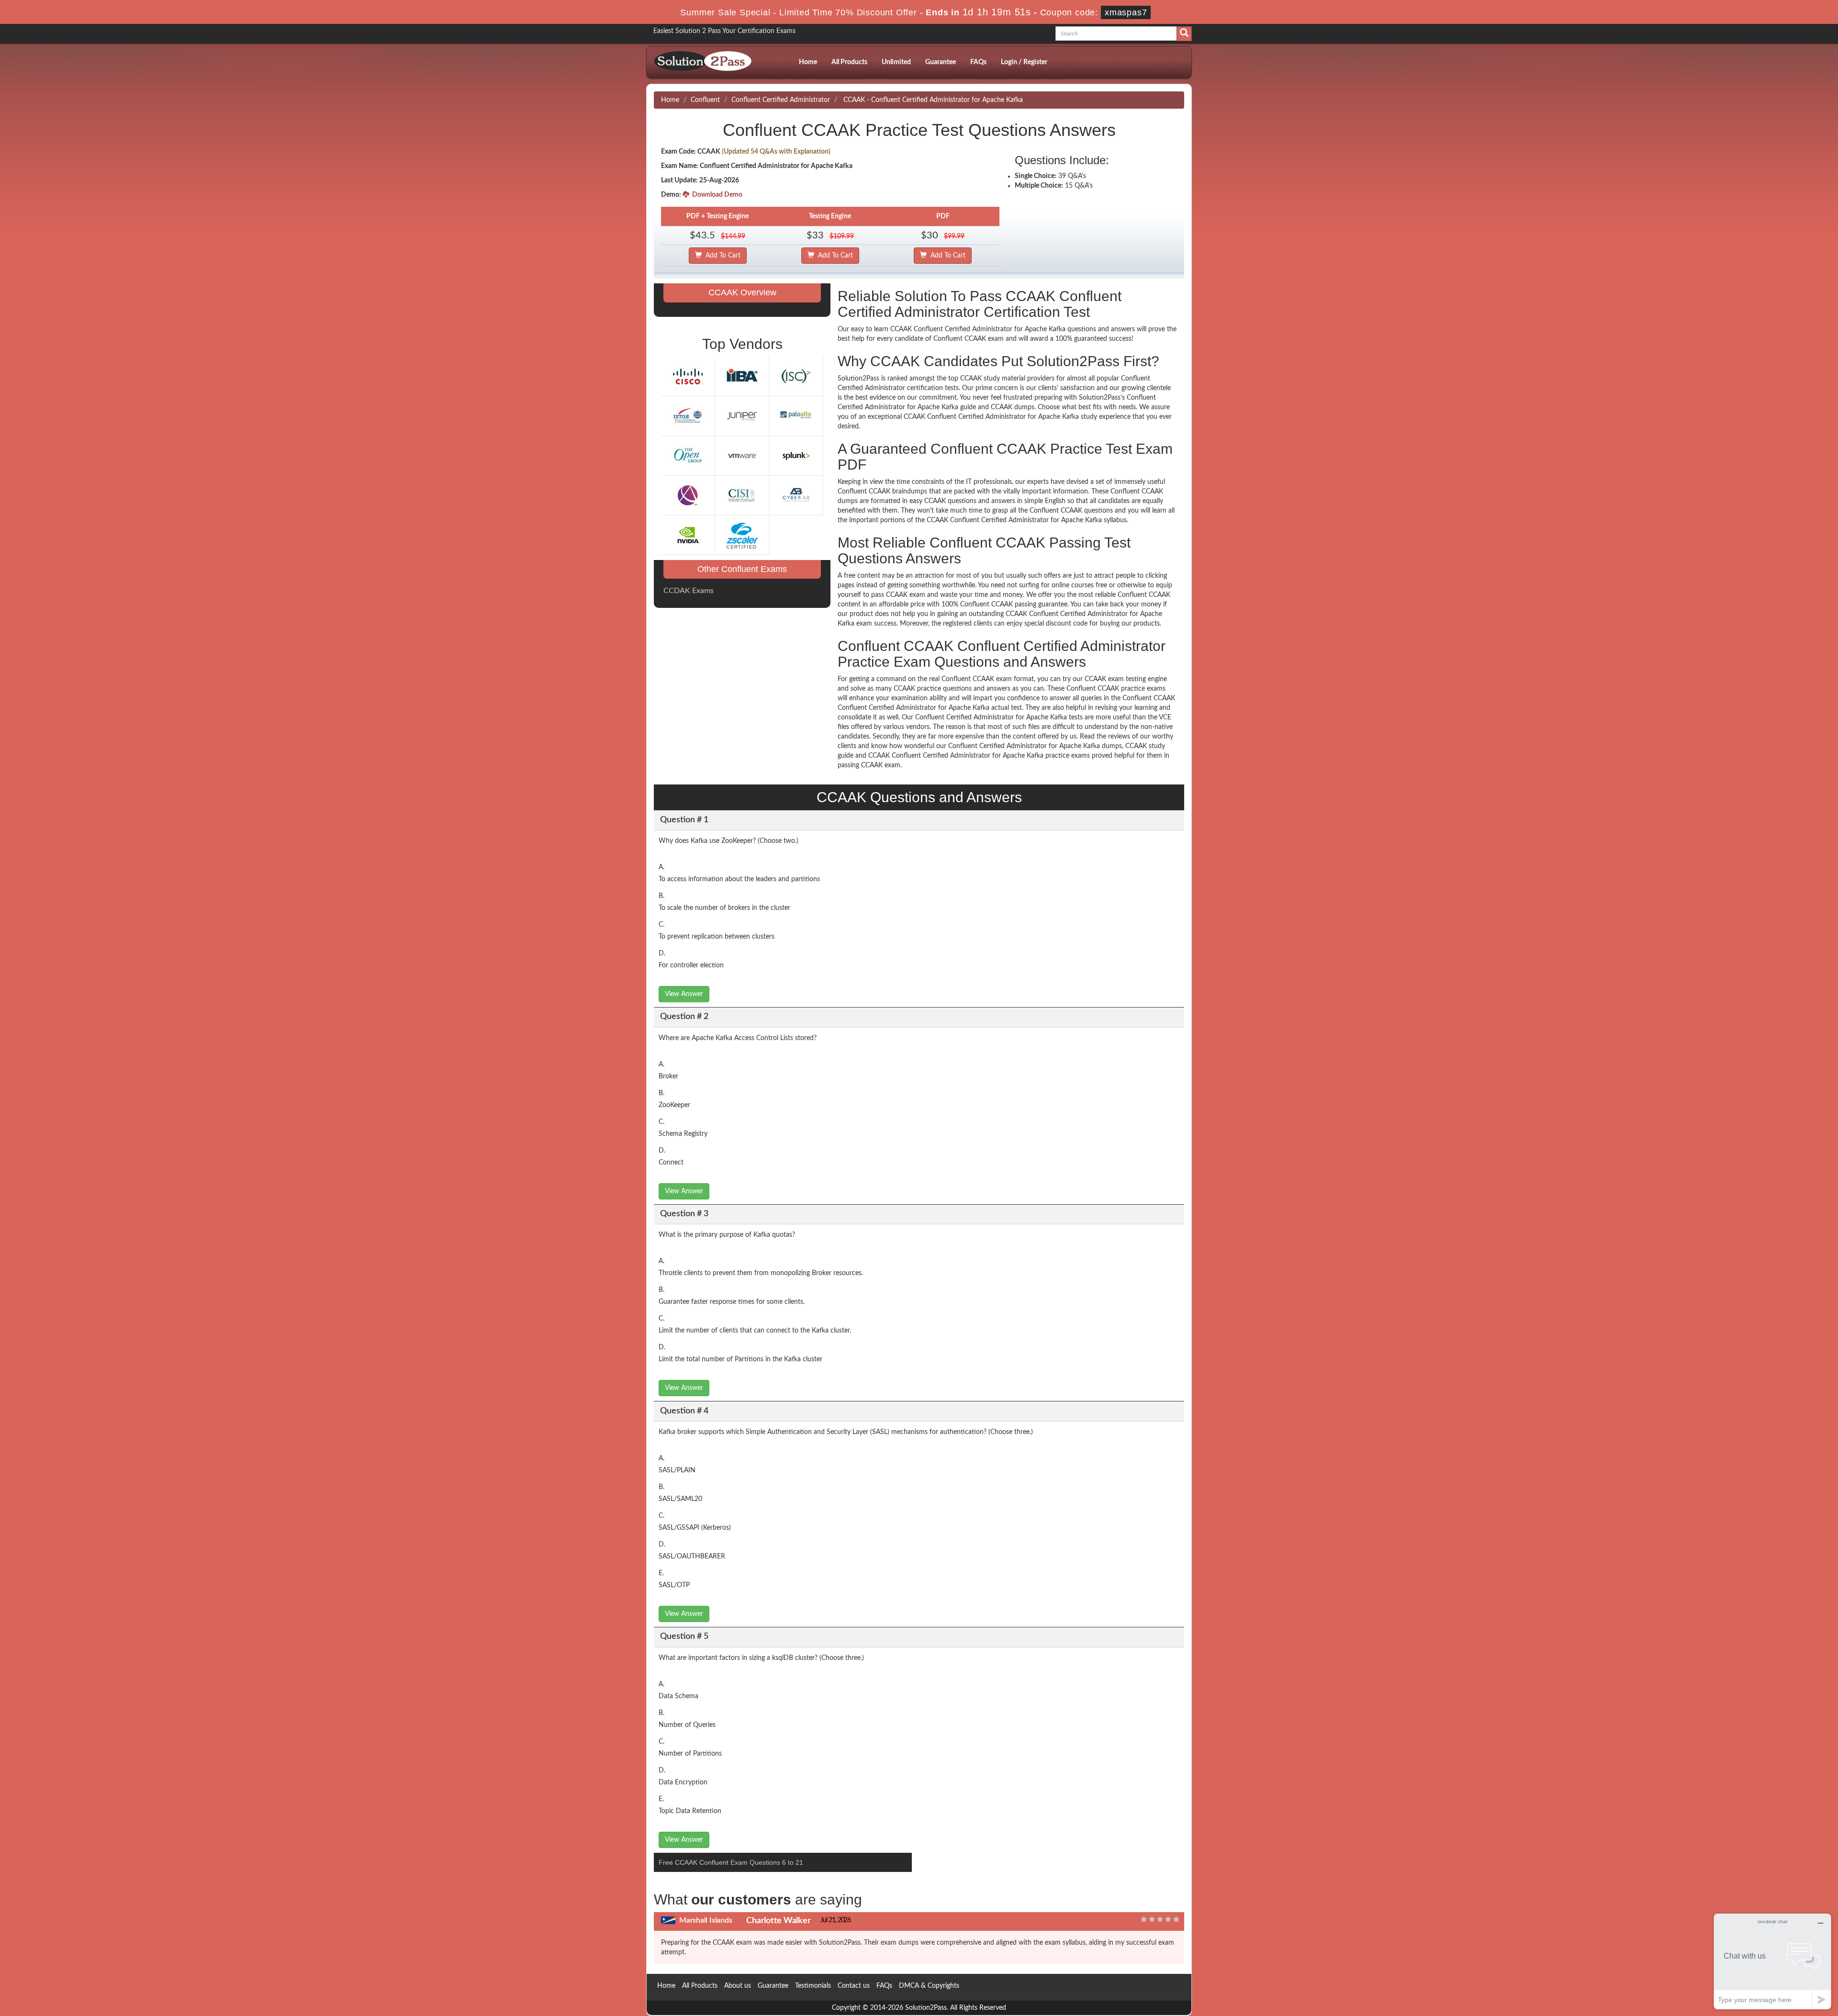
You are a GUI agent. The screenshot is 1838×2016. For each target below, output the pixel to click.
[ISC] (796, 376)
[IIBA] (742, 376)
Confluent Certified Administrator (781, 100)
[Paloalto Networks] (796, 415)
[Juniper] (742, 415)
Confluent (705, 100)
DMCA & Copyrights (929, 1986)
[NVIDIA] (688, 535)
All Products (849, 62)
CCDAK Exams (689, 591)
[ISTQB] (688, 415)
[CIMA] (688, 495)
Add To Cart (721, 256)
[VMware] (742, 455)
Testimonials (813, 1986)
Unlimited (896, 62)
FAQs (978, 62)
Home (808, 62)
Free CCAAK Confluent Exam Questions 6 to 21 (731, 1862)
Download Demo (716, 195)
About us (738, 1986)
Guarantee (941, 62)
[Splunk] (796, 455)
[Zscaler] (742, 535)
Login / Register (1024, 62)
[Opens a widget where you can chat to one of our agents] (1772, 1961)
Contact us (854, 1986)
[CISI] (742, 495)
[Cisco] (688, 376)
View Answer (684, 994)
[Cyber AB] (796, 495)
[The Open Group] (688, 455)
